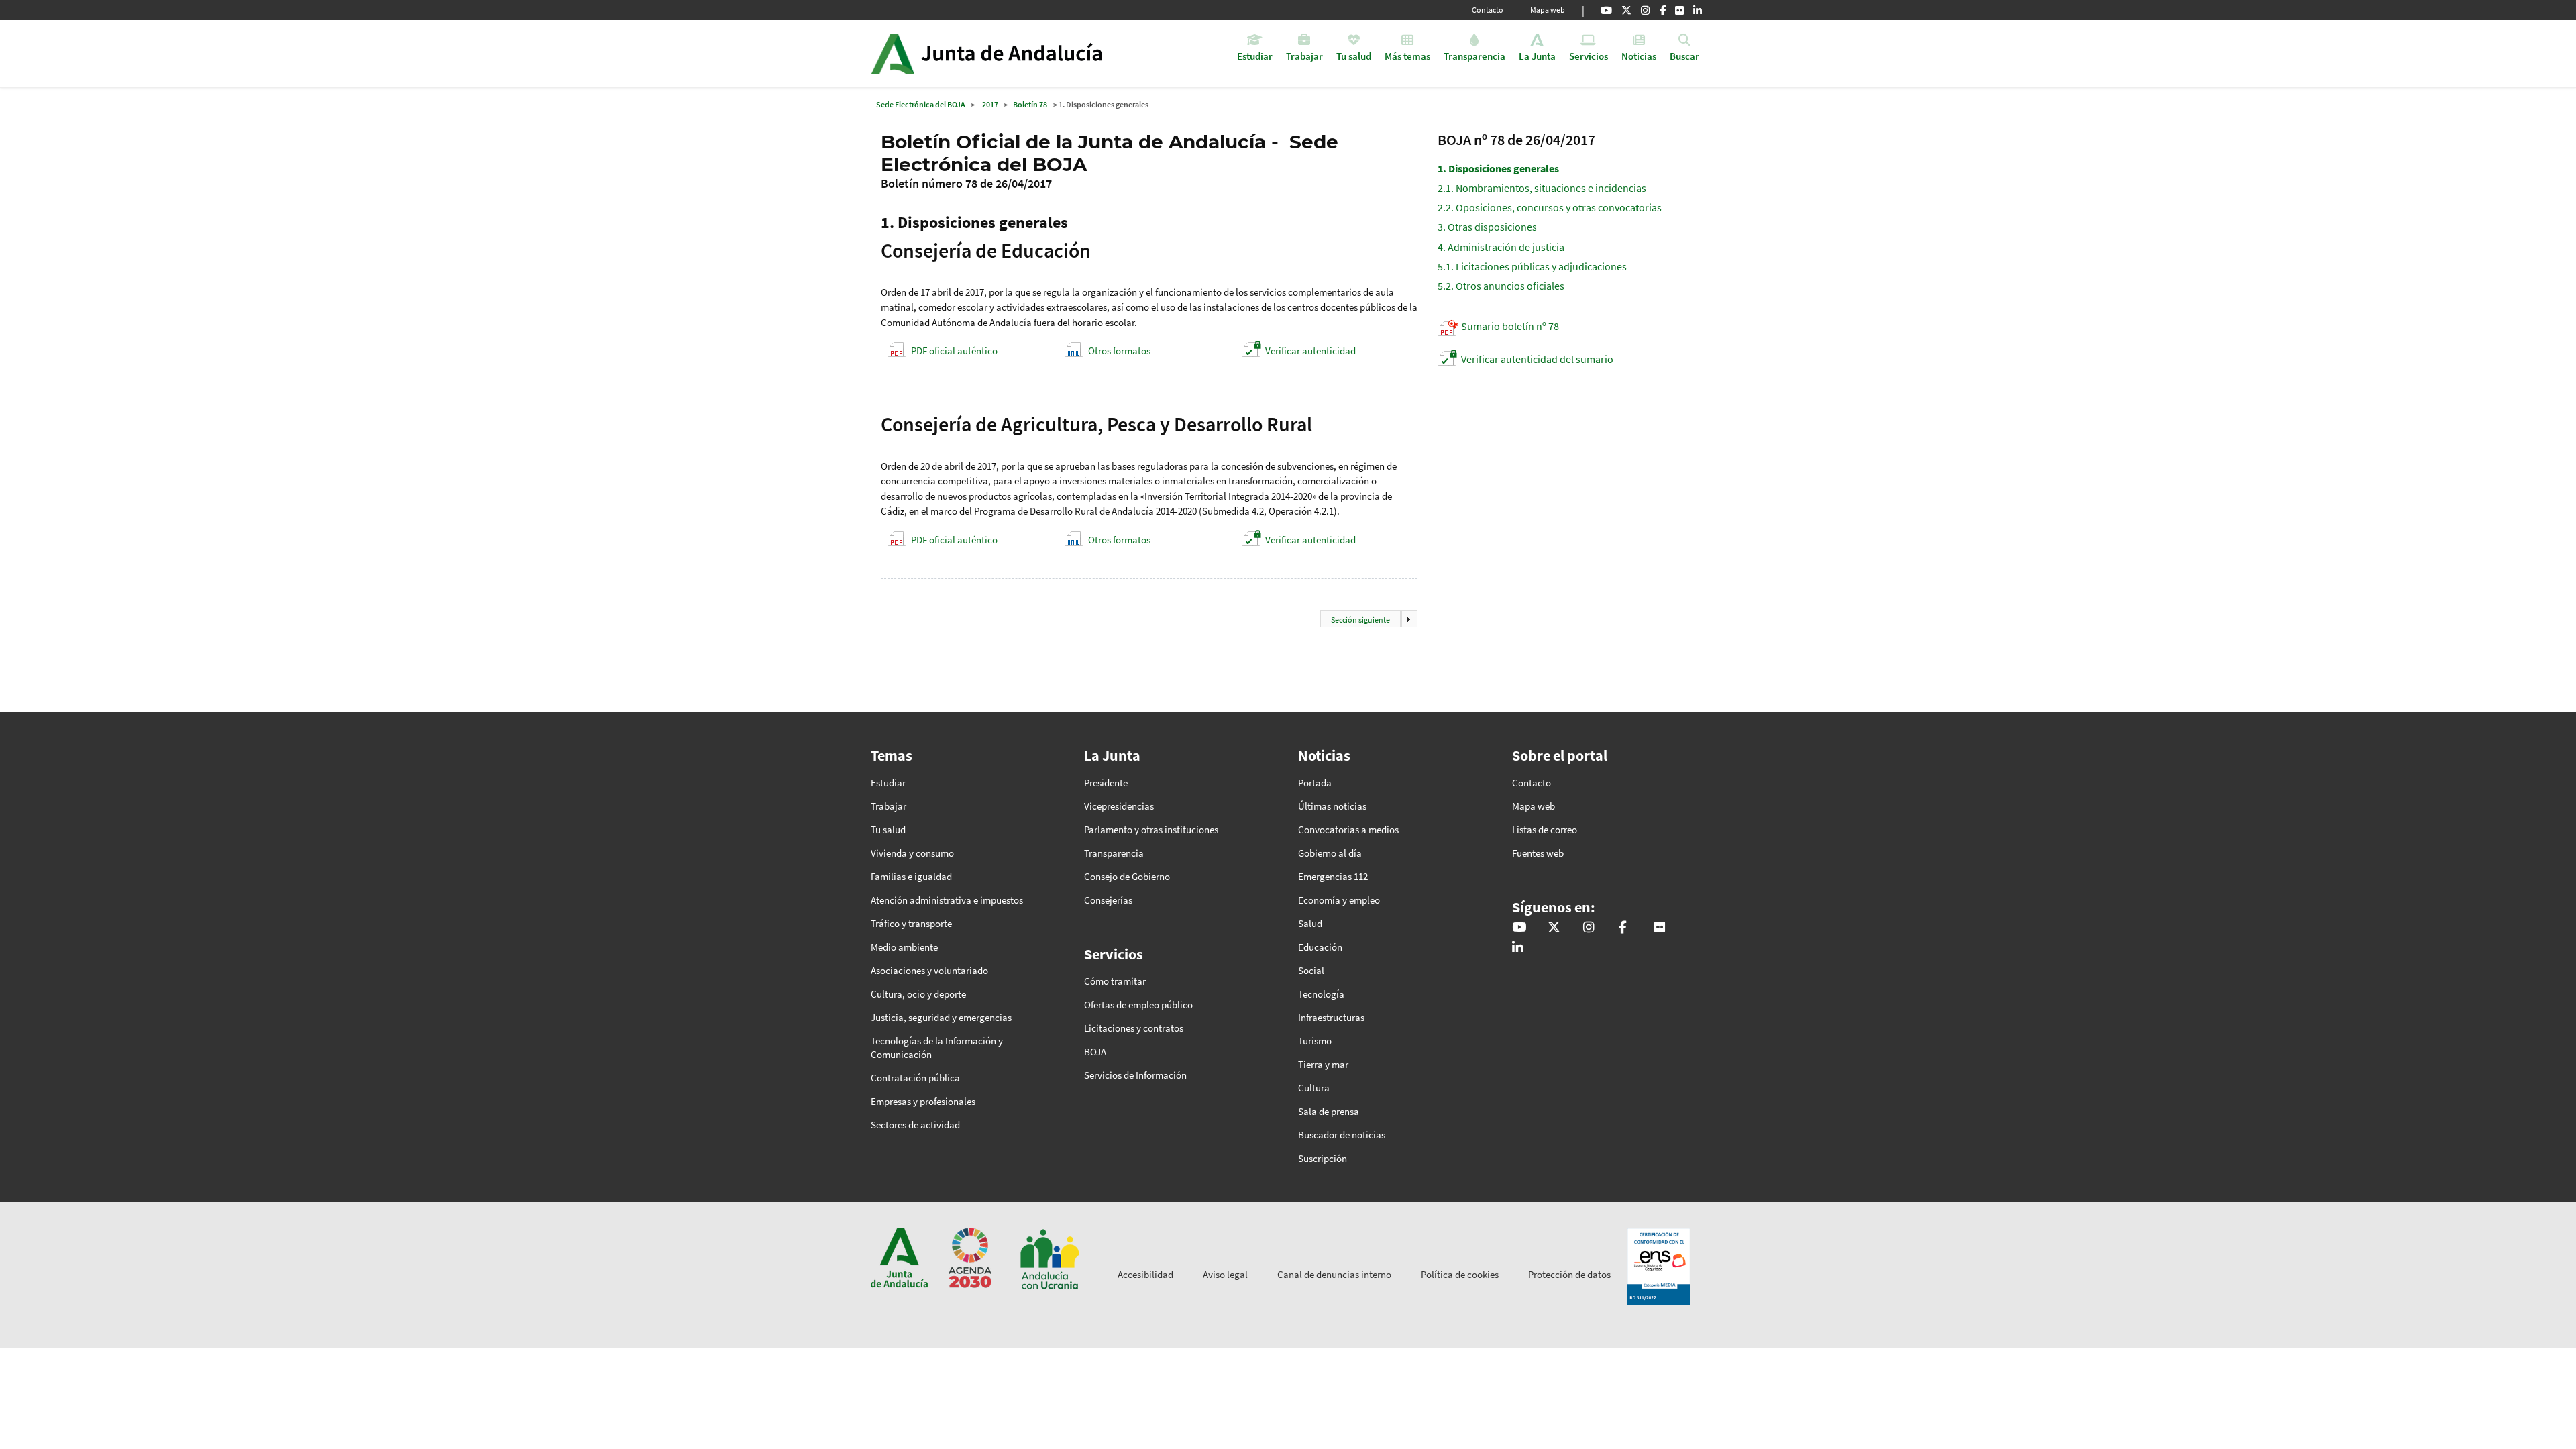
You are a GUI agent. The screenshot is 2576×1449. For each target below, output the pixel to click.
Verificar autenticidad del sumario (1537, 359)
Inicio (1024, 54)
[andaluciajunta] (1626, 10)
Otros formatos (1119, 351)
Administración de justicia (1501, 247)
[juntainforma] (1679, 10)
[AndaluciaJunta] (1663, 10)
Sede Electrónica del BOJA (921, 104)
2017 (990, 104)
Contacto (1488, 10)
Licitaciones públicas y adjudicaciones (1532, 266)
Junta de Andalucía (893, 54)
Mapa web (1548, 10)
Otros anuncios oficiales (1501, 286)
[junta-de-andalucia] (1698, 10)
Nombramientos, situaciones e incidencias (1542, 188)
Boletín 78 (1030, 104)
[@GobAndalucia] (1606, 10)
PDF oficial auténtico (954, 351)
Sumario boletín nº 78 (1510, 326)
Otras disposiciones (1487, 227)
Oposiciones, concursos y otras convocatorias (1550, 207)
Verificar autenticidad (1310, 351)
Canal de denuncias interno (1334, 1274)
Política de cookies (1460, 1274)
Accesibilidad (1145, 1274)
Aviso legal (1225, 1274)
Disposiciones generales (1498, 168)
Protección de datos (1569, 1274)
